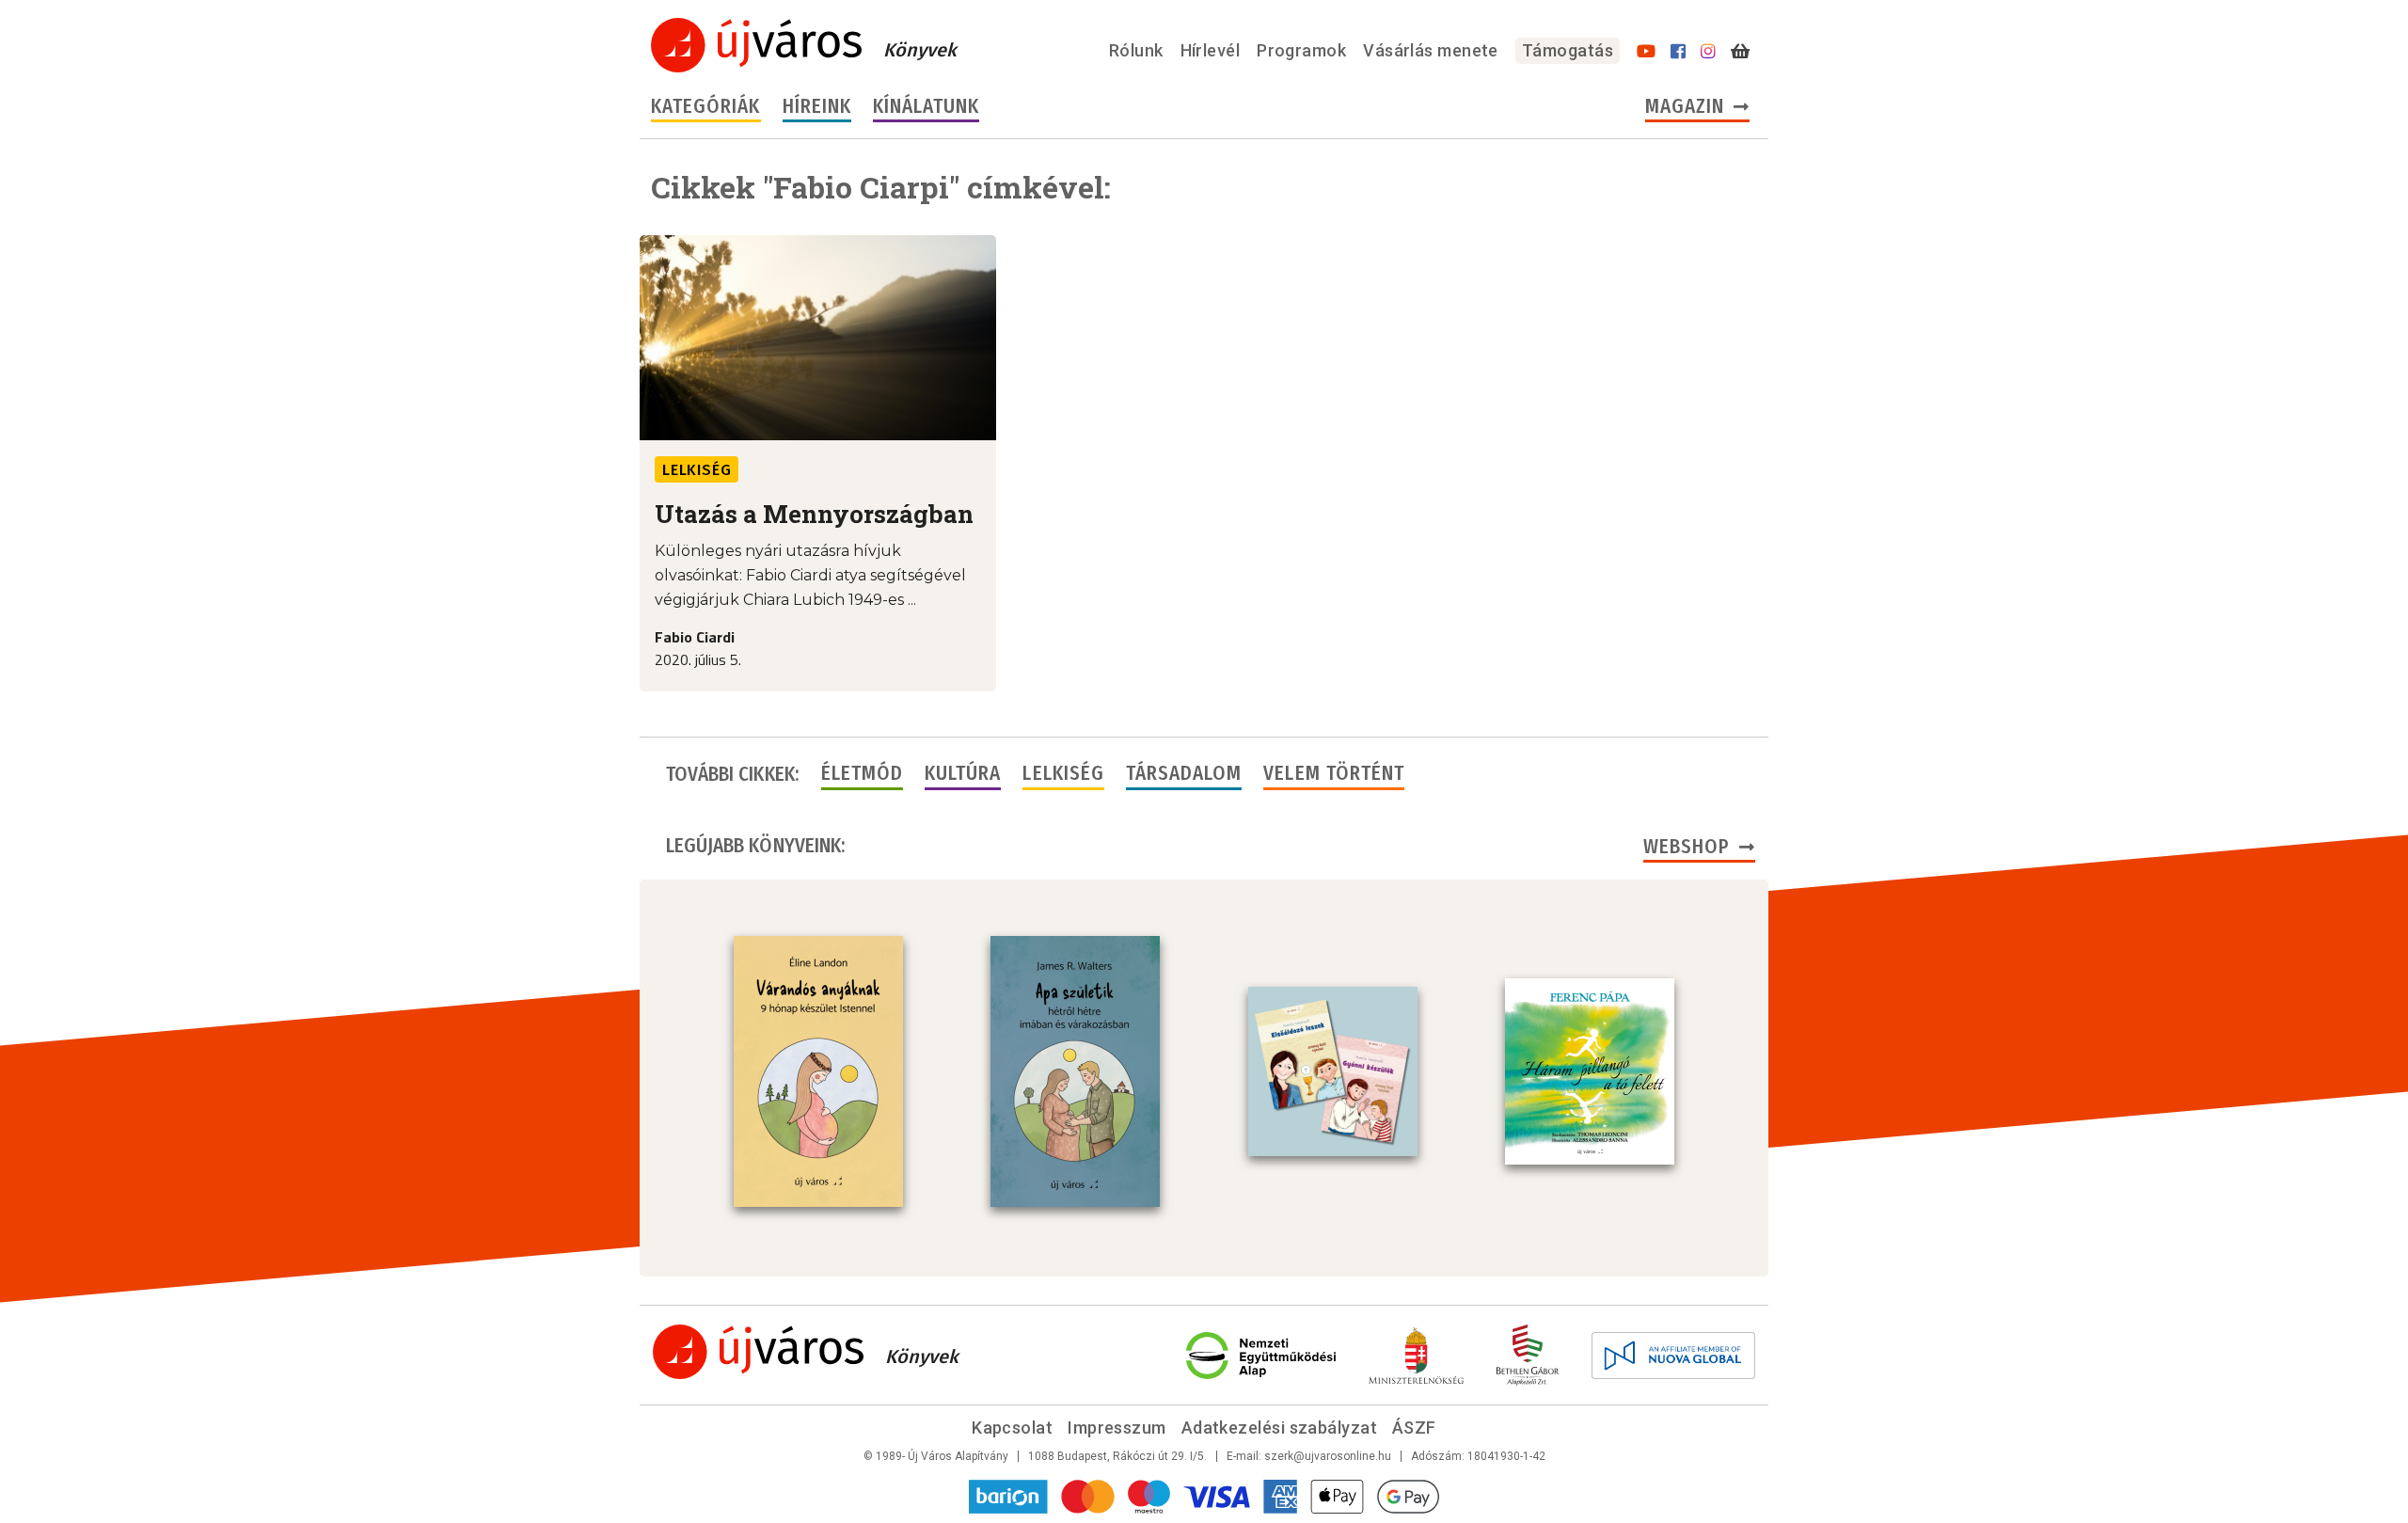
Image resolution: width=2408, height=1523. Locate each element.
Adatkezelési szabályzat (1279, 1428)
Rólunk (1136, 50)
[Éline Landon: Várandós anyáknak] (818, 1071)
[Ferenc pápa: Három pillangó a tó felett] (1590, 1071)
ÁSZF (1414, 1428)
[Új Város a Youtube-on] (1646, 52)
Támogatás (1568, 50)
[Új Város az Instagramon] (1708, 52)
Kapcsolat (1012, 1428)
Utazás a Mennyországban (814, 514)
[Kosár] (1740, 52)
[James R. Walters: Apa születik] (1075, 1071)
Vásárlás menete (1431, 50)
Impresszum (1117, 1428)
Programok (1301, 50)
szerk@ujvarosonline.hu (1328, 1456)
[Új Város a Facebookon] (1678, 52)
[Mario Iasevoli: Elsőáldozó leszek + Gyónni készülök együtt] (1333, 1071)
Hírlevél (1211, 50)
